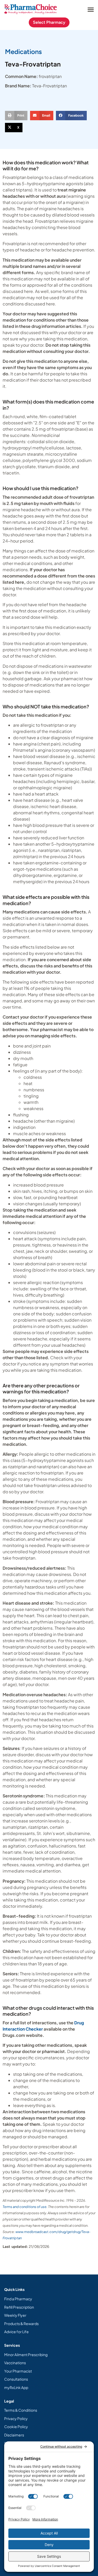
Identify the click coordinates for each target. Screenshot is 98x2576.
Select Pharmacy (49, 22)
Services (12, 2345)
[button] (91, 9)
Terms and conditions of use (25, 2207)
